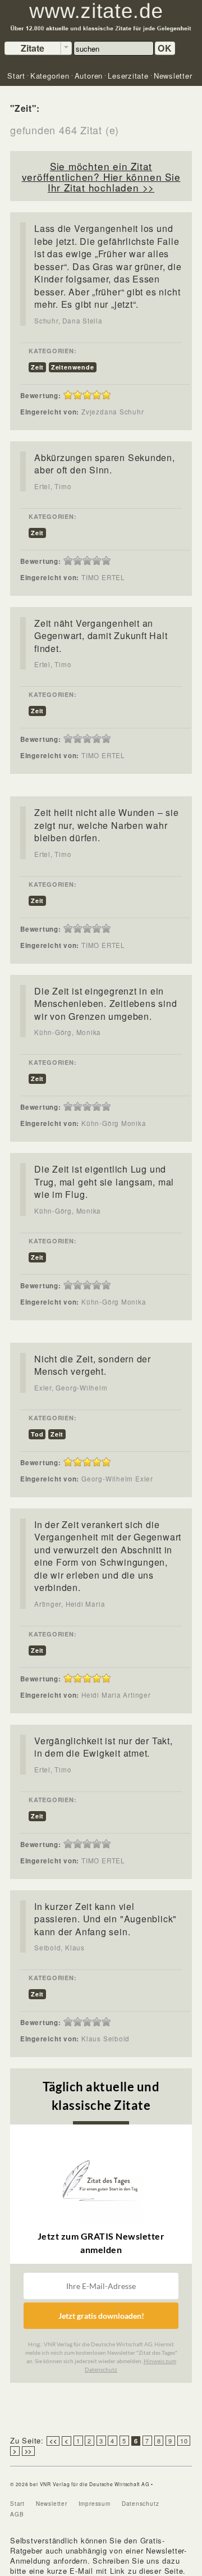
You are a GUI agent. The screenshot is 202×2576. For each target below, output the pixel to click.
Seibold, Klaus (59, 1948)
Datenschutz (141, 2504)
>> (29, 2451)
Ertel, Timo (53, 486)
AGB (17, 2514)
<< (53, 2441)
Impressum (95, 2504)
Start (17, 2504)
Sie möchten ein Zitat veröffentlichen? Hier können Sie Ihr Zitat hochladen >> (101, 177)
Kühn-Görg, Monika (68, 1032)
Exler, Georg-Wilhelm (71, 1388)
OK (165, 48)
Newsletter (52, 2504)
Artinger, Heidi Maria (70, 1604)
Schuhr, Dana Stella (68, 321)
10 (184, 2441)
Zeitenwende (73, 367)
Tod (37, 1434)
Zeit (37, 367)
